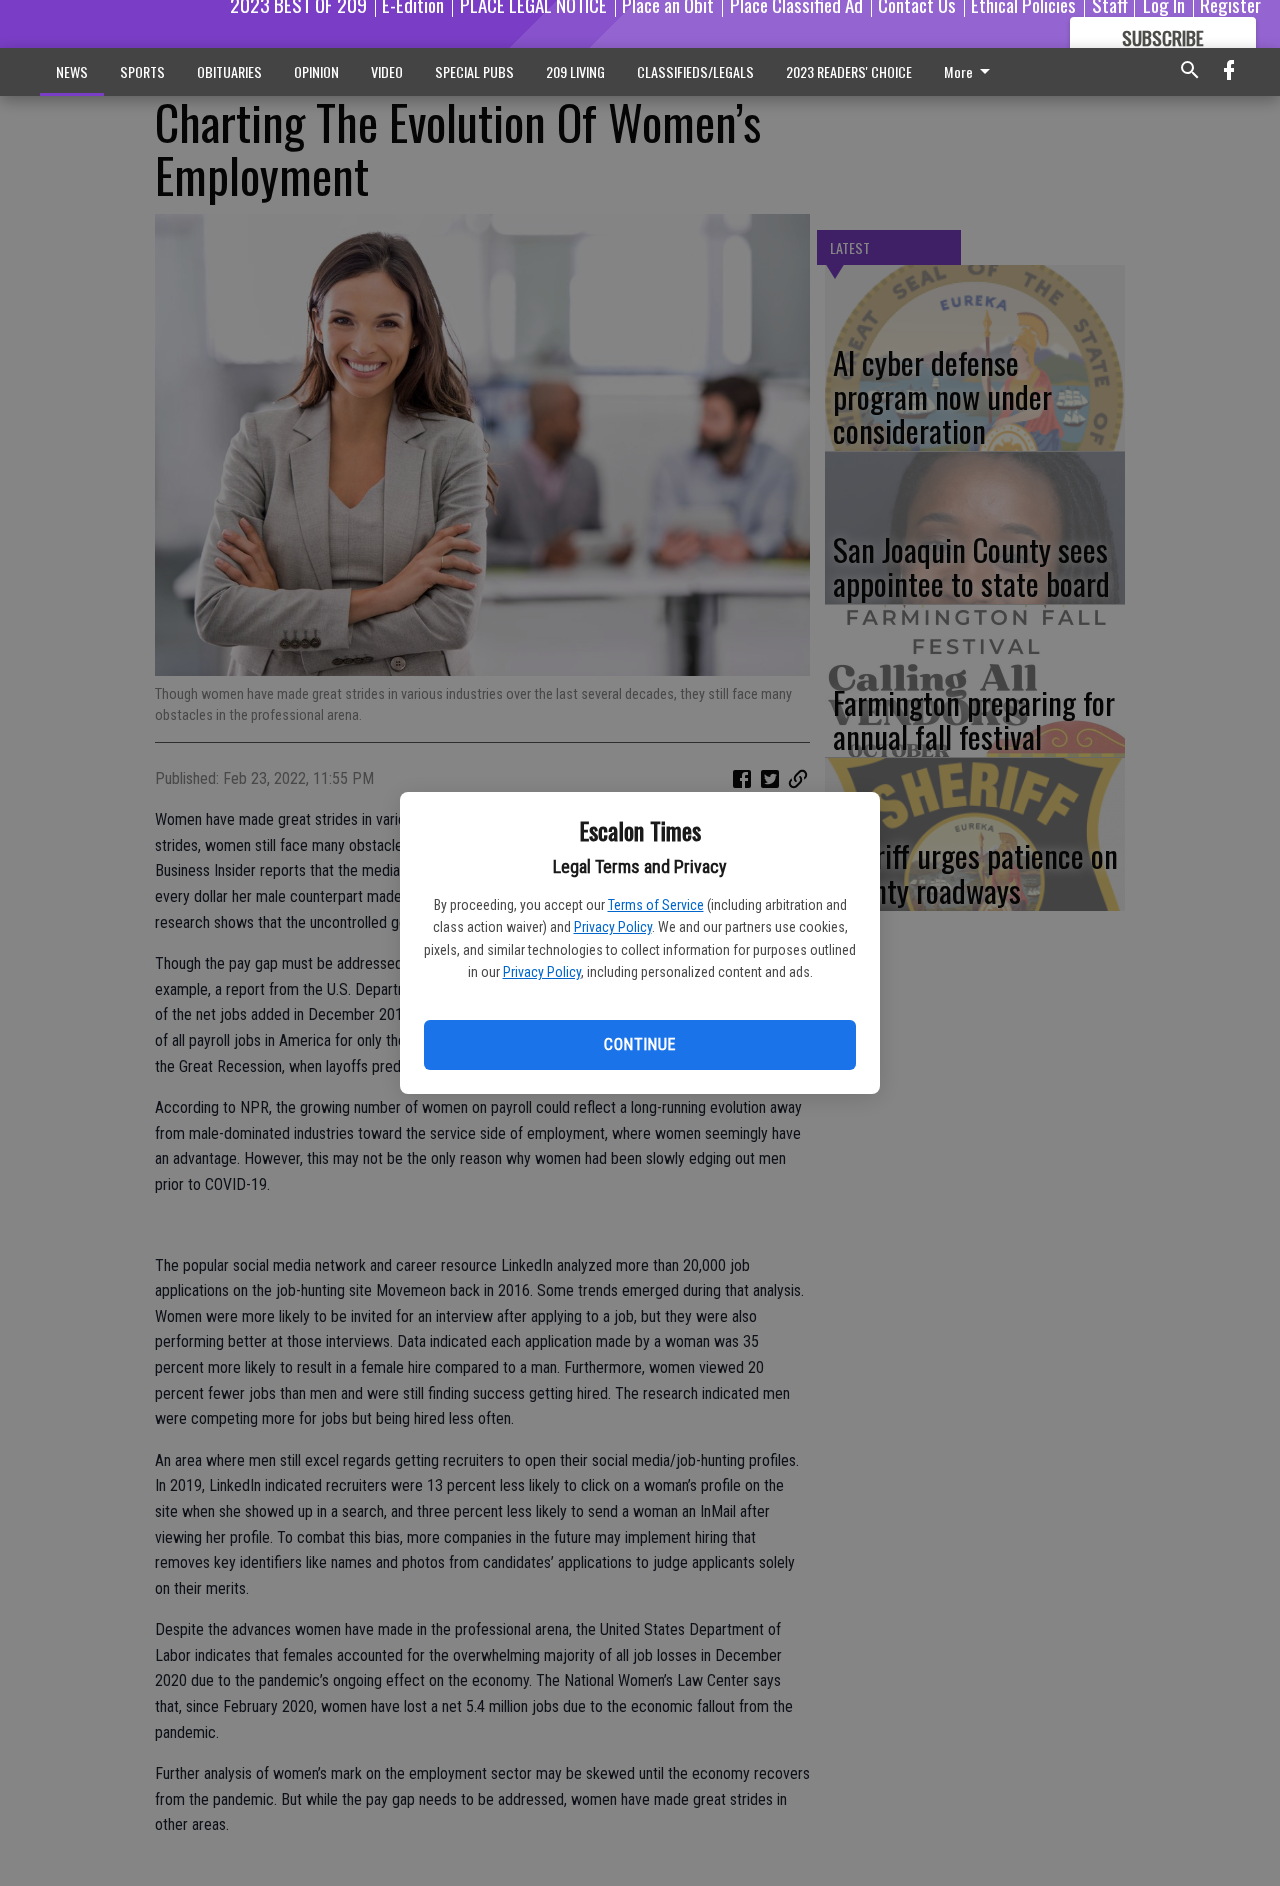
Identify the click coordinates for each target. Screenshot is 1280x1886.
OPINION (316, 71)
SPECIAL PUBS (474, 71)
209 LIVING (575, 71)
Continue (639, 1044)
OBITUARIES (229, 71)
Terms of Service (656, 905)
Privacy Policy (613, 927)
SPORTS (142, 71)
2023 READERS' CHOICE (849, 71)
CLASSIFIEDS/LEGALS (695, 71)
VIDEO (387, 71)
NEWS (72, 71)
